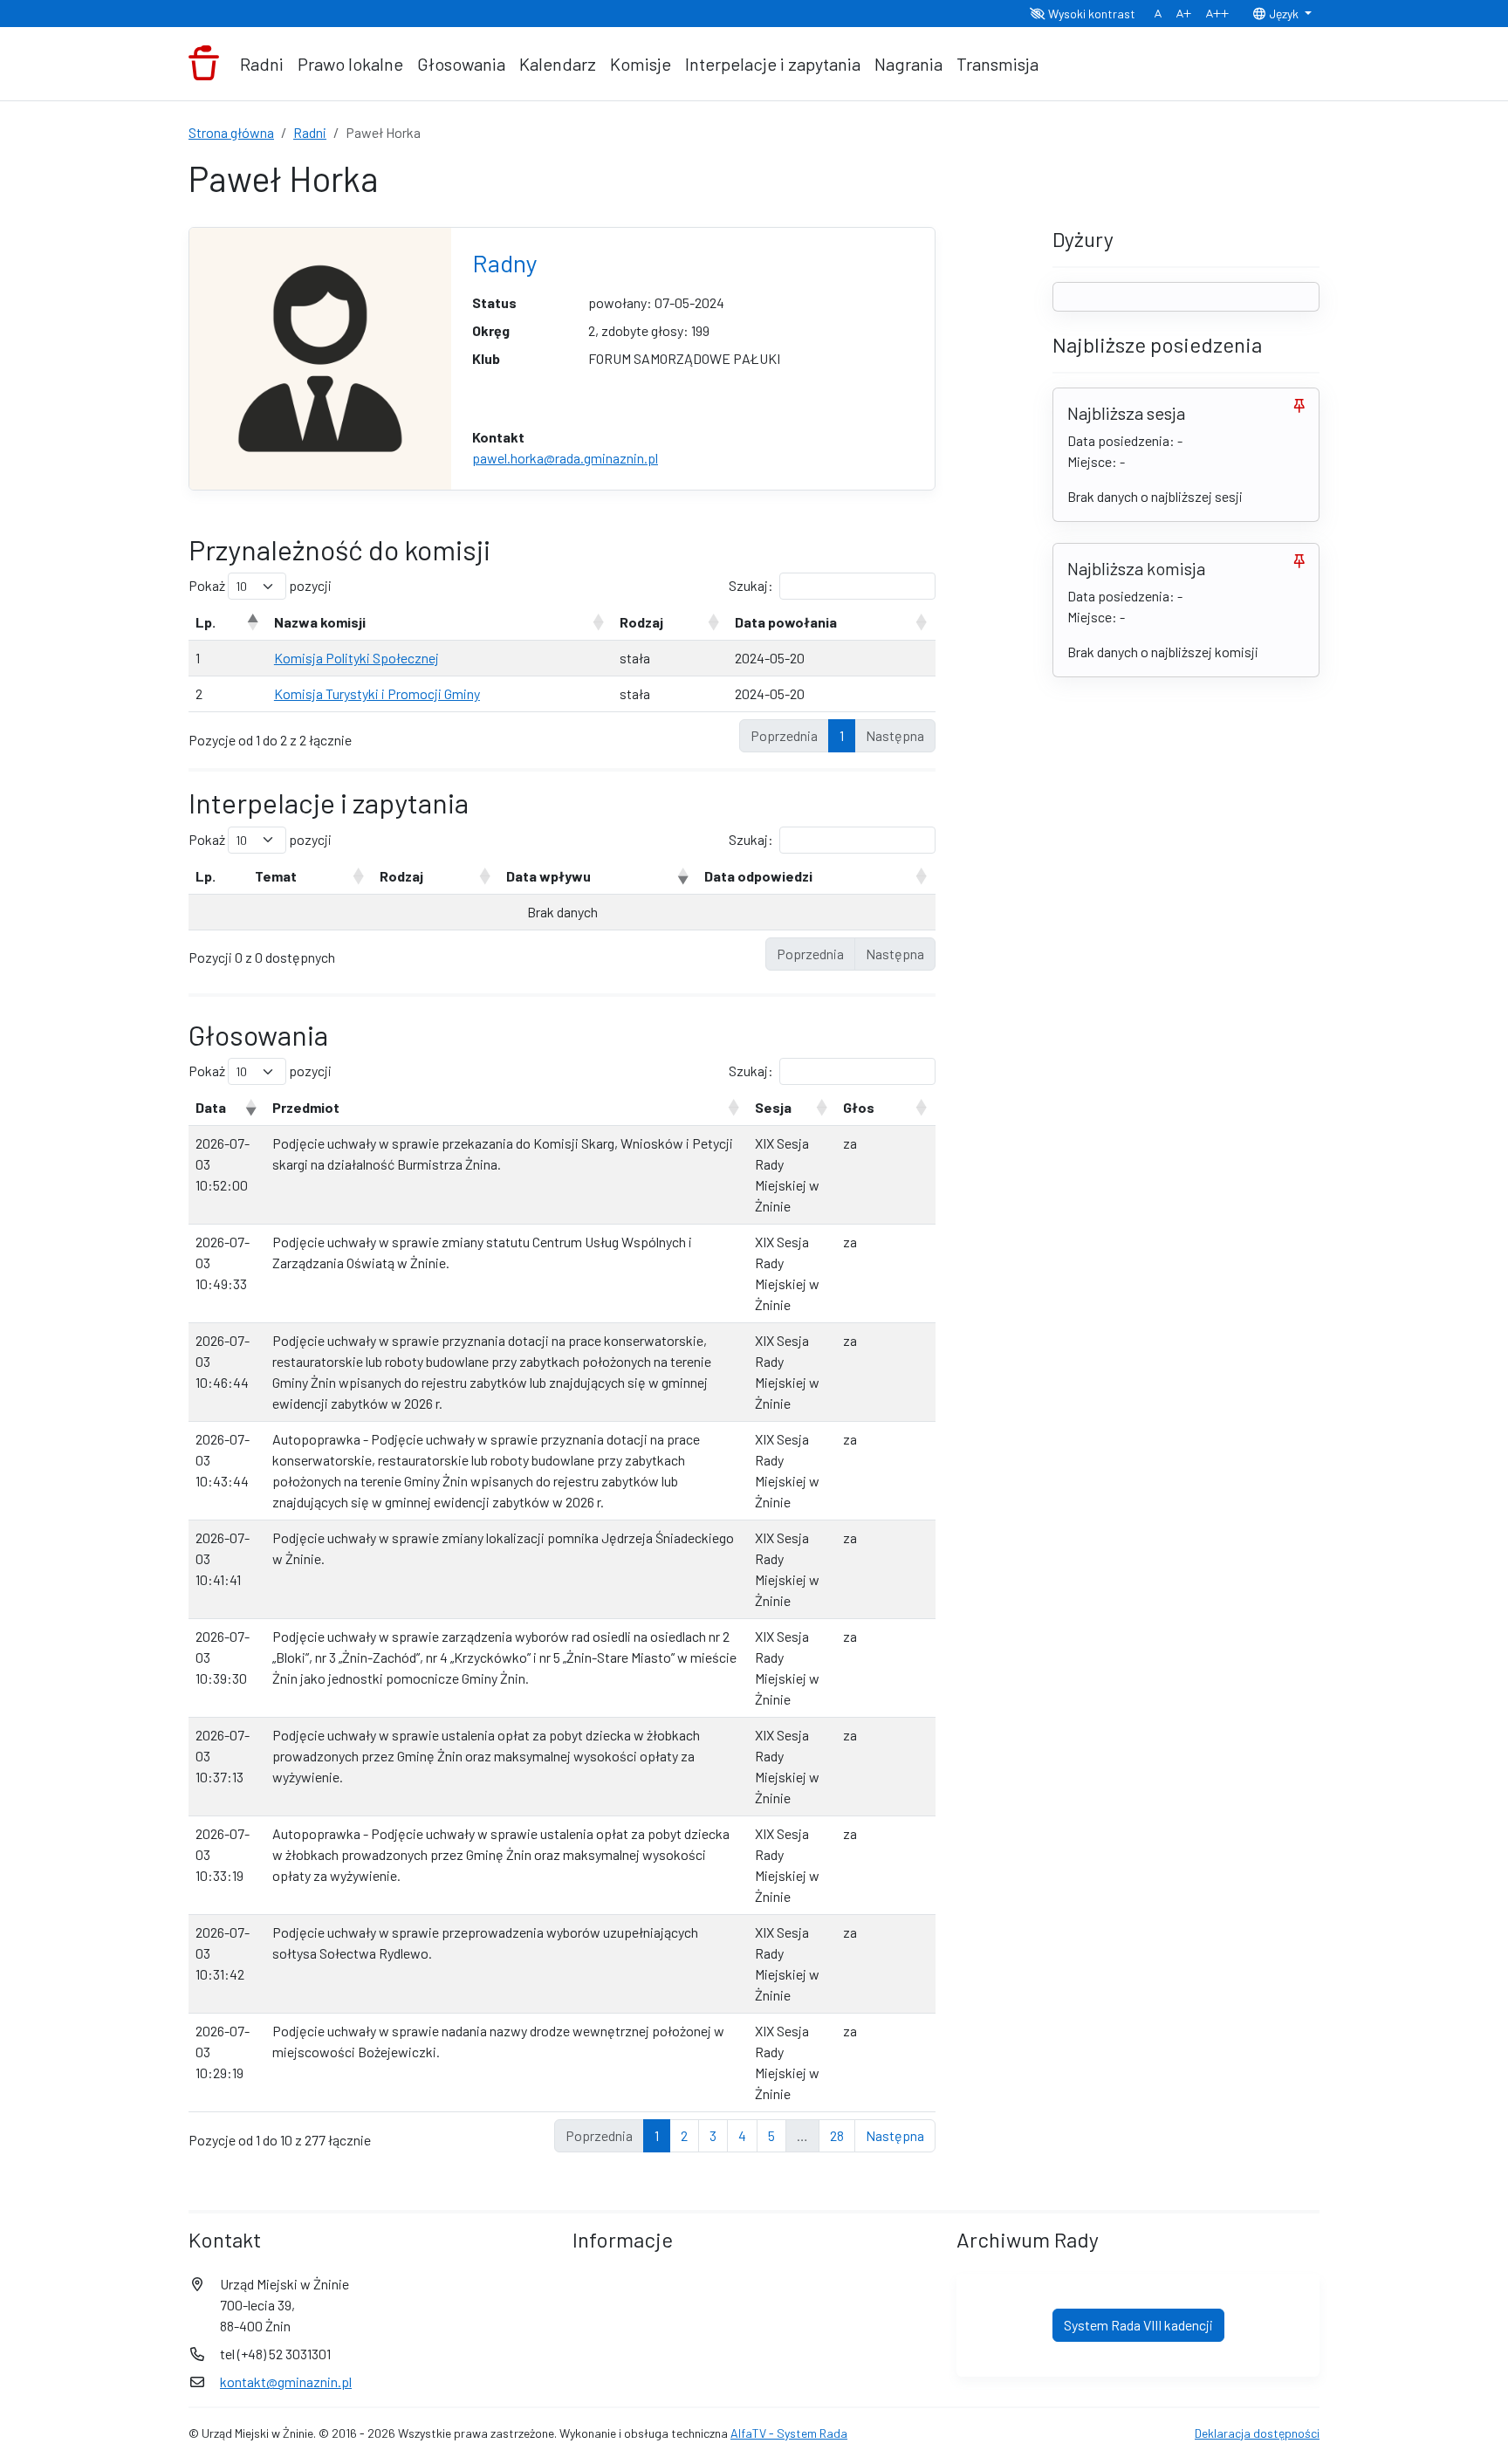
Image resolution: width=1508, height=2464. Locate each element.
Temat (276, 876)
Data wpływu (548, 876)
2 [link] (684, 2135)
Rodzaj (641, 622)
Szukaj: (751, 585)
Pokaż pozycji (260, 585)
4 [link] (742, 2135)
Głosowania (461, 64)
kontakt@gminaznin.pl (286, 2382)
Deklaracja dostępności (1257, 2433)
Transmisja (997, 64)
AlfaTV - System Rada (789, 2433)
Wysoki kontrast (1090, 14)
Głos (859, 1107)
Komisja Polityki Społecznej (356, 658)
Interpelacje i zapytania (773, 64)
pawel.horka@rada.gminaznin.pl (565, 458)
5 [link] (771, 2135)
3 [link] (713, 2135)
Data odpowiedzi (758, 876)
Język (1284, 14)
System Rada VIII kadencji (1138, 2325)
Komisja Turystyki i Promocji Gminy (377, 693)
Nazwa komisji (320, 622)
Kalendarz (558, 64)
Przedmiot (306, 1107)
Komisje (641, 64)
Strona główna (231, 132)
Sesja (773, 1107)
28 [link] (837, 2135)
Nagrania (908, 64)
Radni (262, 64)
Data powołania (786, 622)
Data (211, 1107)
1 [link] (842, 735)
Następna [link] (895, 2135)
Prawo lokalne (350, 64)
